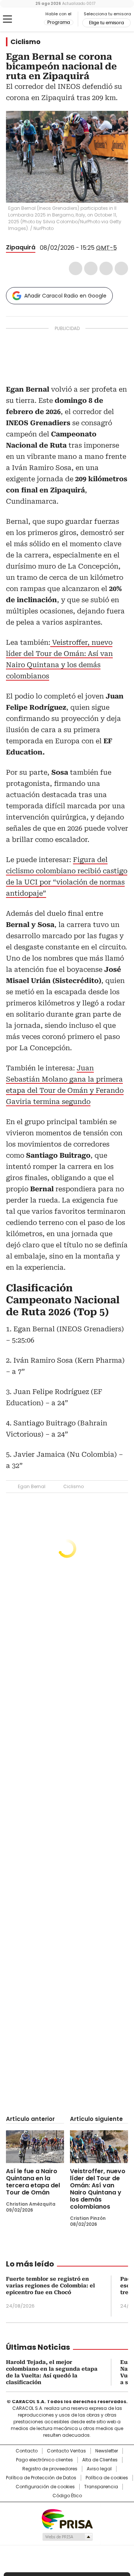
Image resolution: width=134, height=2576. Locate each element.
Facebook (76, 268)
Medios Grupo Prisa (67, 2537)
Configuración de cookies (45, 2487)
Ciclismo (25, 42)
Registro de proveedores (50, 2469)
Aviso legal (99, 2469)
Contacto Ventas (66, 2451)
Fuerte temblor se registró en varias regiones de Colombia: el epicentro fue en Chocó (50, 2286)
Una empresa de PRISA (67, 2519)
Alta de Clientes (100, 2460)
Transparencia (101, 2487)
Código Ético (67, 2496)
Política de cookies (107, 2478)
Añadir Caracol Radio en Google (65, 296)
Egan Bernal (32, 1486)
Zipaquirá (21, 247)
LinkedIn (106, 268)
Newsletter (107, 2451)
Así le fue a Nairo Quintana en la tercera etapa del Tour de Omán (33, 2182)
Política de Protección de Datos (41, 2478)
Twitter (91, 268)
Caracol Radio (25, 19)
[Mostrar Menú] (7, 19)
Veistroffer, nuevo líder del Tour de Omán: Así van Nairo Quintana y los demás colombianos (98, 2189)
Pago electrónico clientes (44, 2460)
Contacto (27, 2451)
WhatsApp (121, 268)
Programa (59, 22)
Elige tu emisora (106, 23)
